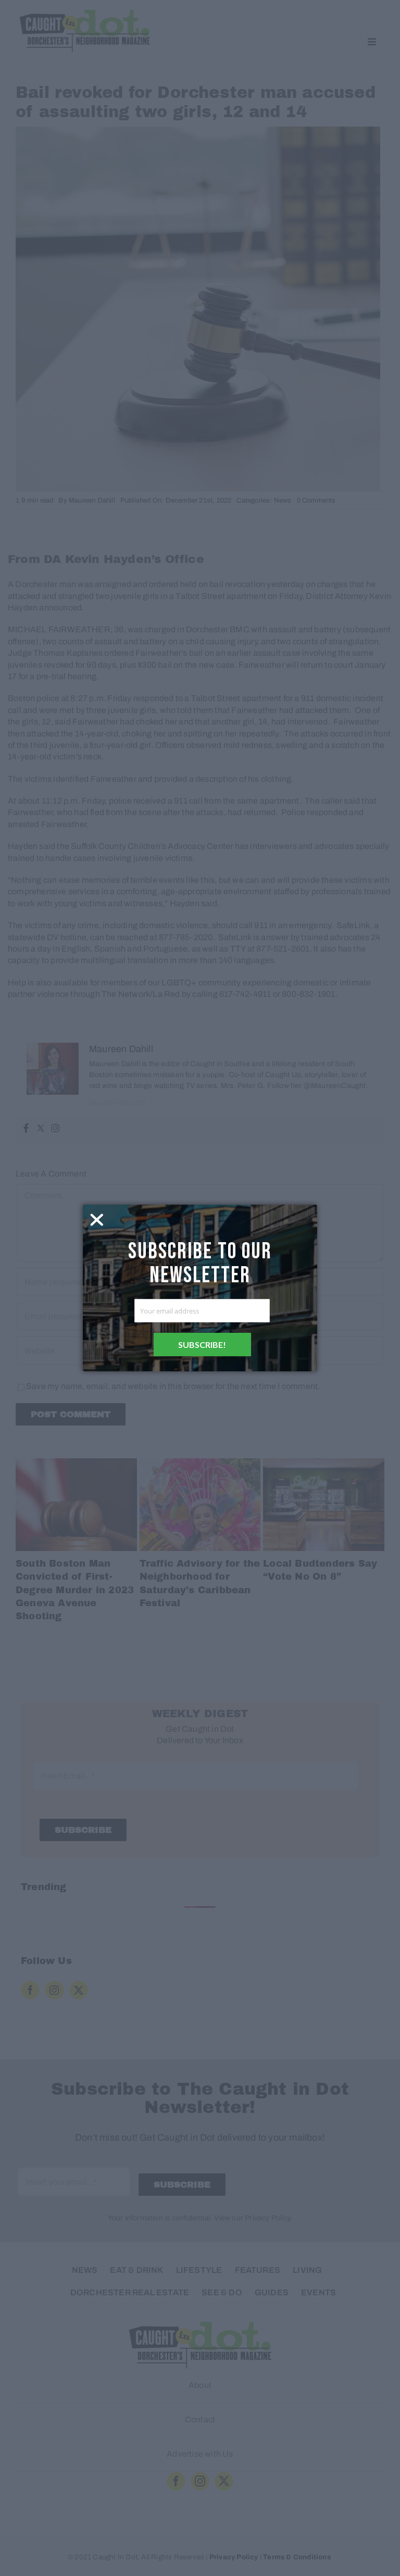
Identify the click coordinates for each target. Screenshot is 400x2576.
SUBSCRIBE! (202, 1345)
